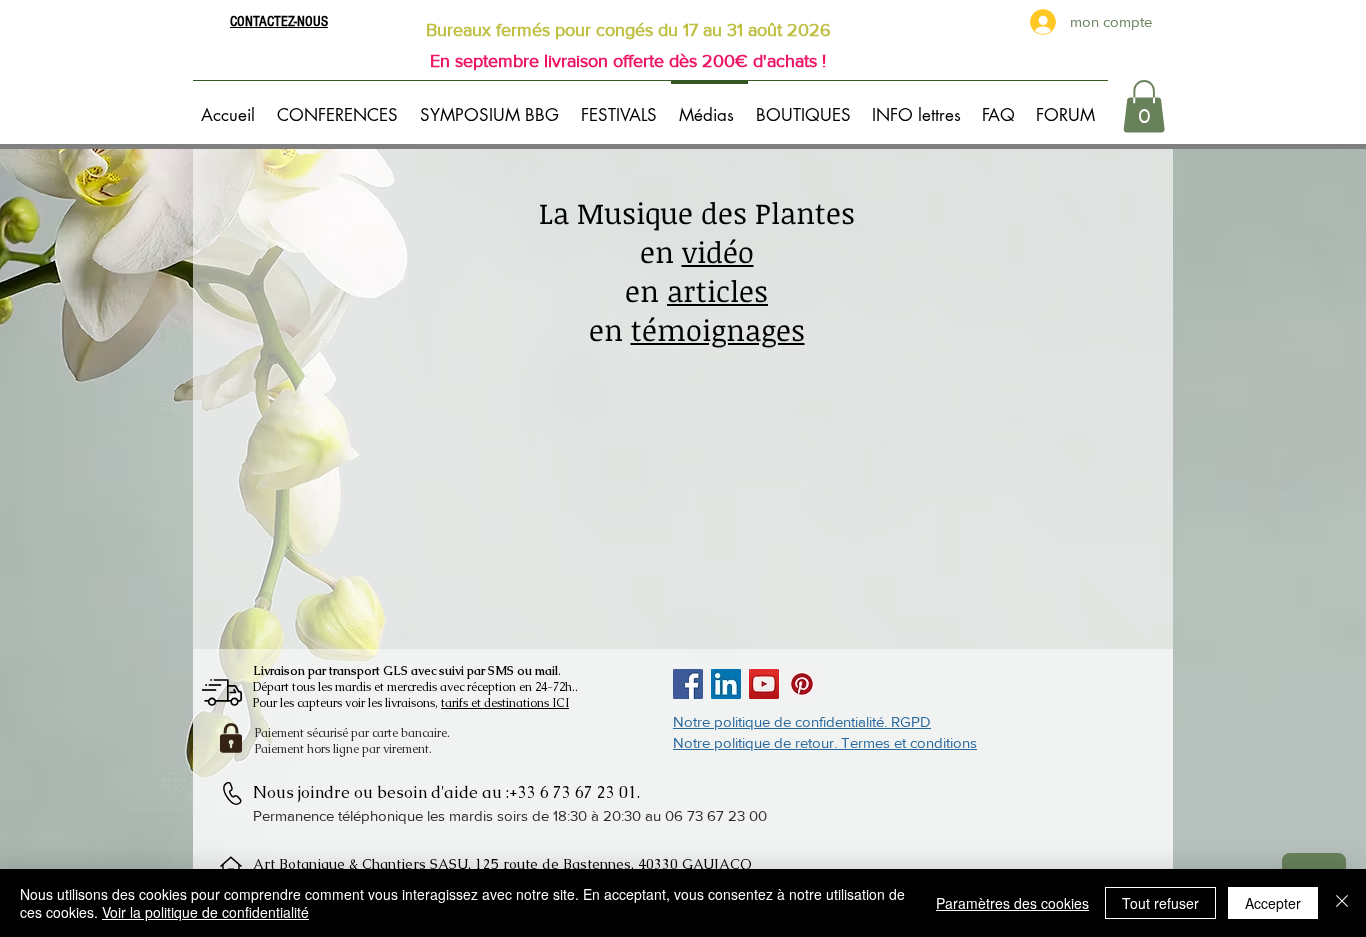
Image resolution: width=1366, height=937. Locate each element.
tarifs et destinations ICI (505, 703)
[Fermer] (1342, 903)
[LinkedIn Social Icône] (726, 684)
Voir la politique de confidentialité (205, 912)
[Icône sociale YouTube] (764, 684)
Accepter (1273, 903)
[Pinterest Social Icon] (802, 684)
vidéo (718, 251)
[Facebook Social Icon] (688, 684)
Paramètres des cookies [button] (1012, 903)
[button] (340, 106)
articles (717, 290)
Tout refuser (1160, 903)
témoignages (718, 329)
